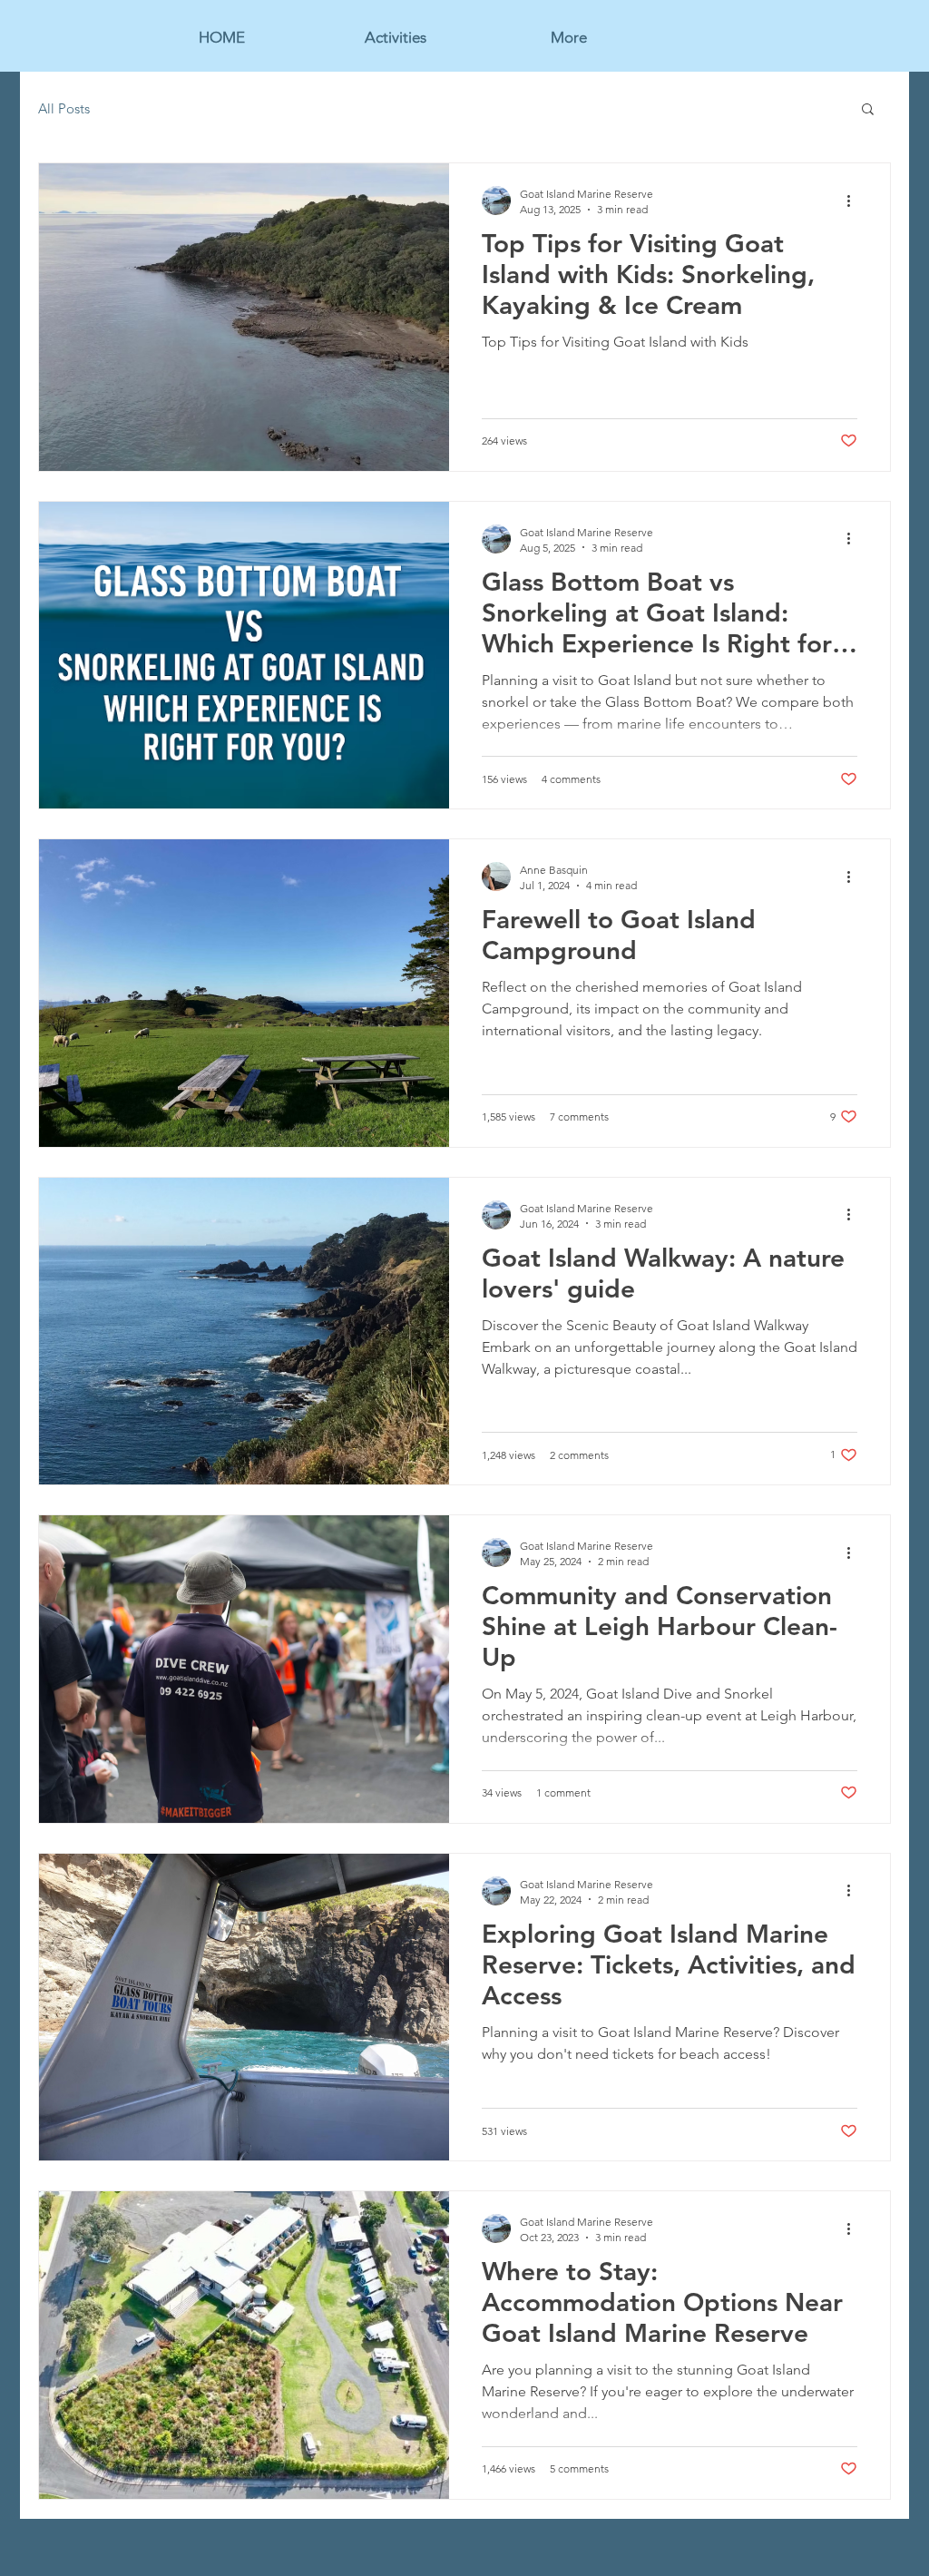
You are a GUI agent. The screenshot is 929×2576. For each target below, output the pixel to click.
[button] (868, 110)
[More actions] (855, 201)
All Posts (64, 108)
